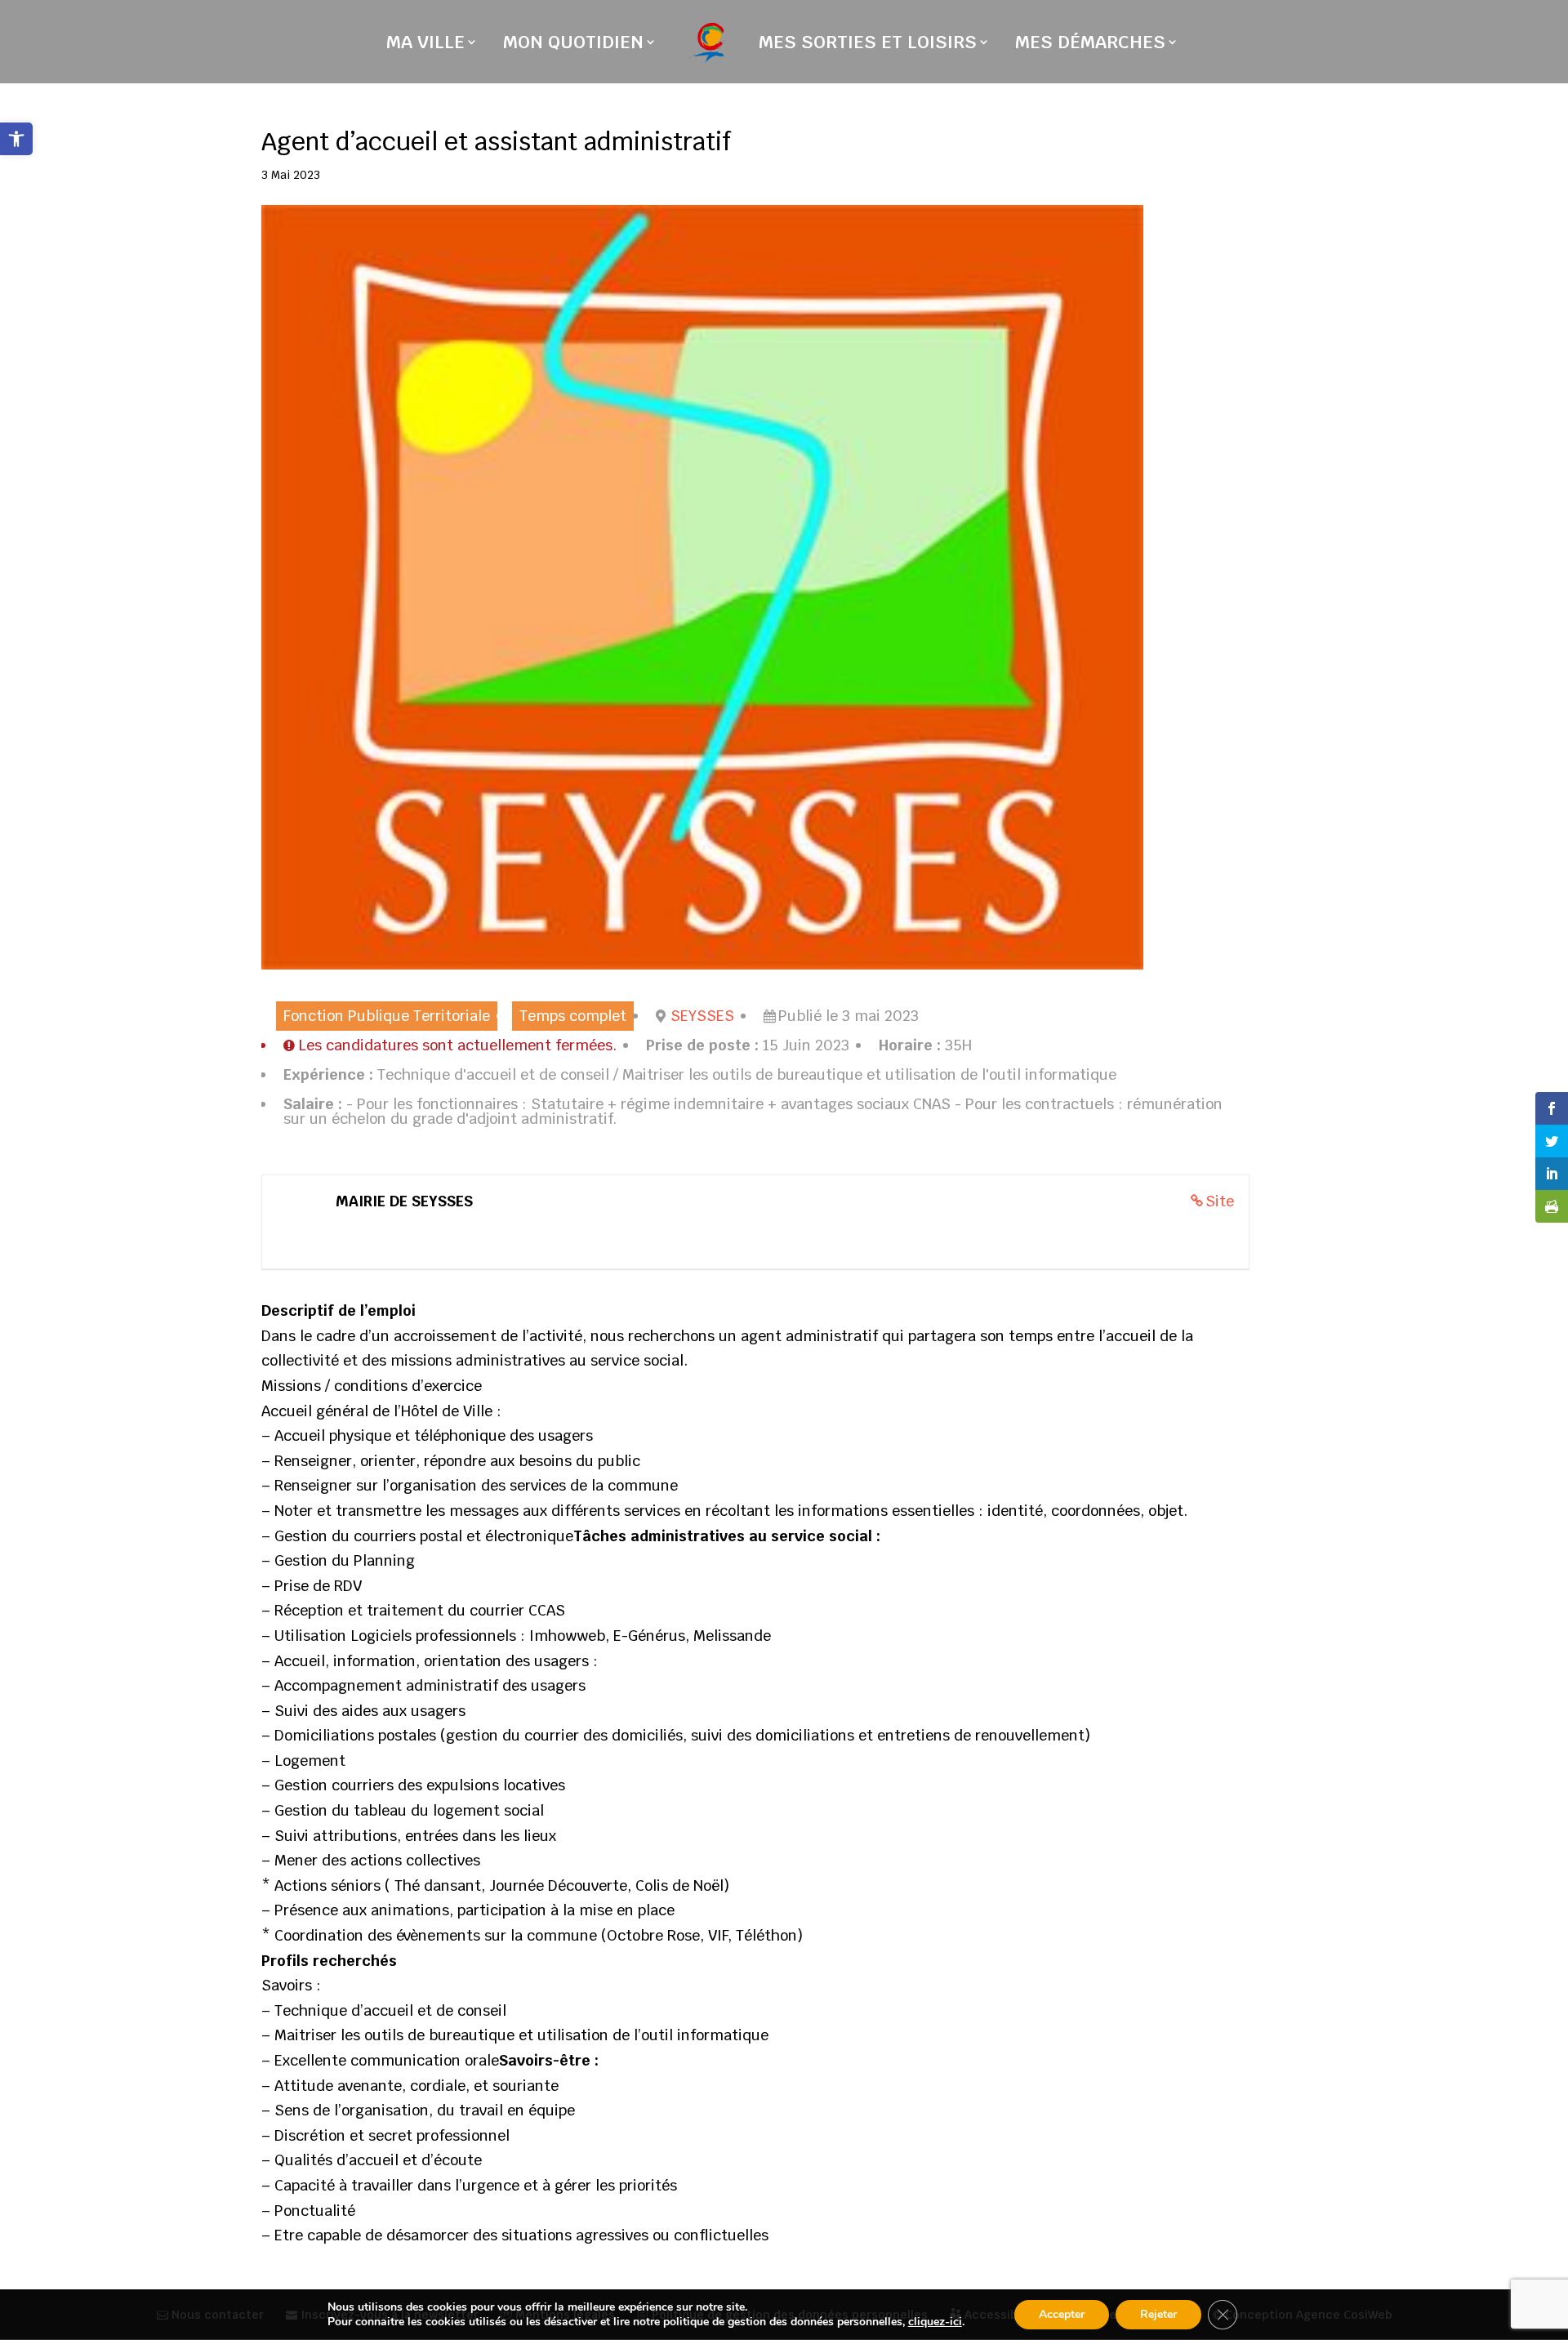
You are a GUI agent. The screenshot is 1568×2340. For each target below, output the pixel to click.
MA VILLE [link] (425, 45)
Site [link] (1220, 1201)
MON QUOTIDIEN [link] (573, 45)
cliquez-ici (935, 2322)
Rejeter (1158, 2314)
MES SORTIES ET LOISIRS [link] (868, 45)
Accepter (1062, 2314)
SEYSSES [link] (702, 1016)
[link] (16, 139)
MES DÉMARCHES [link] (1090, 45)
